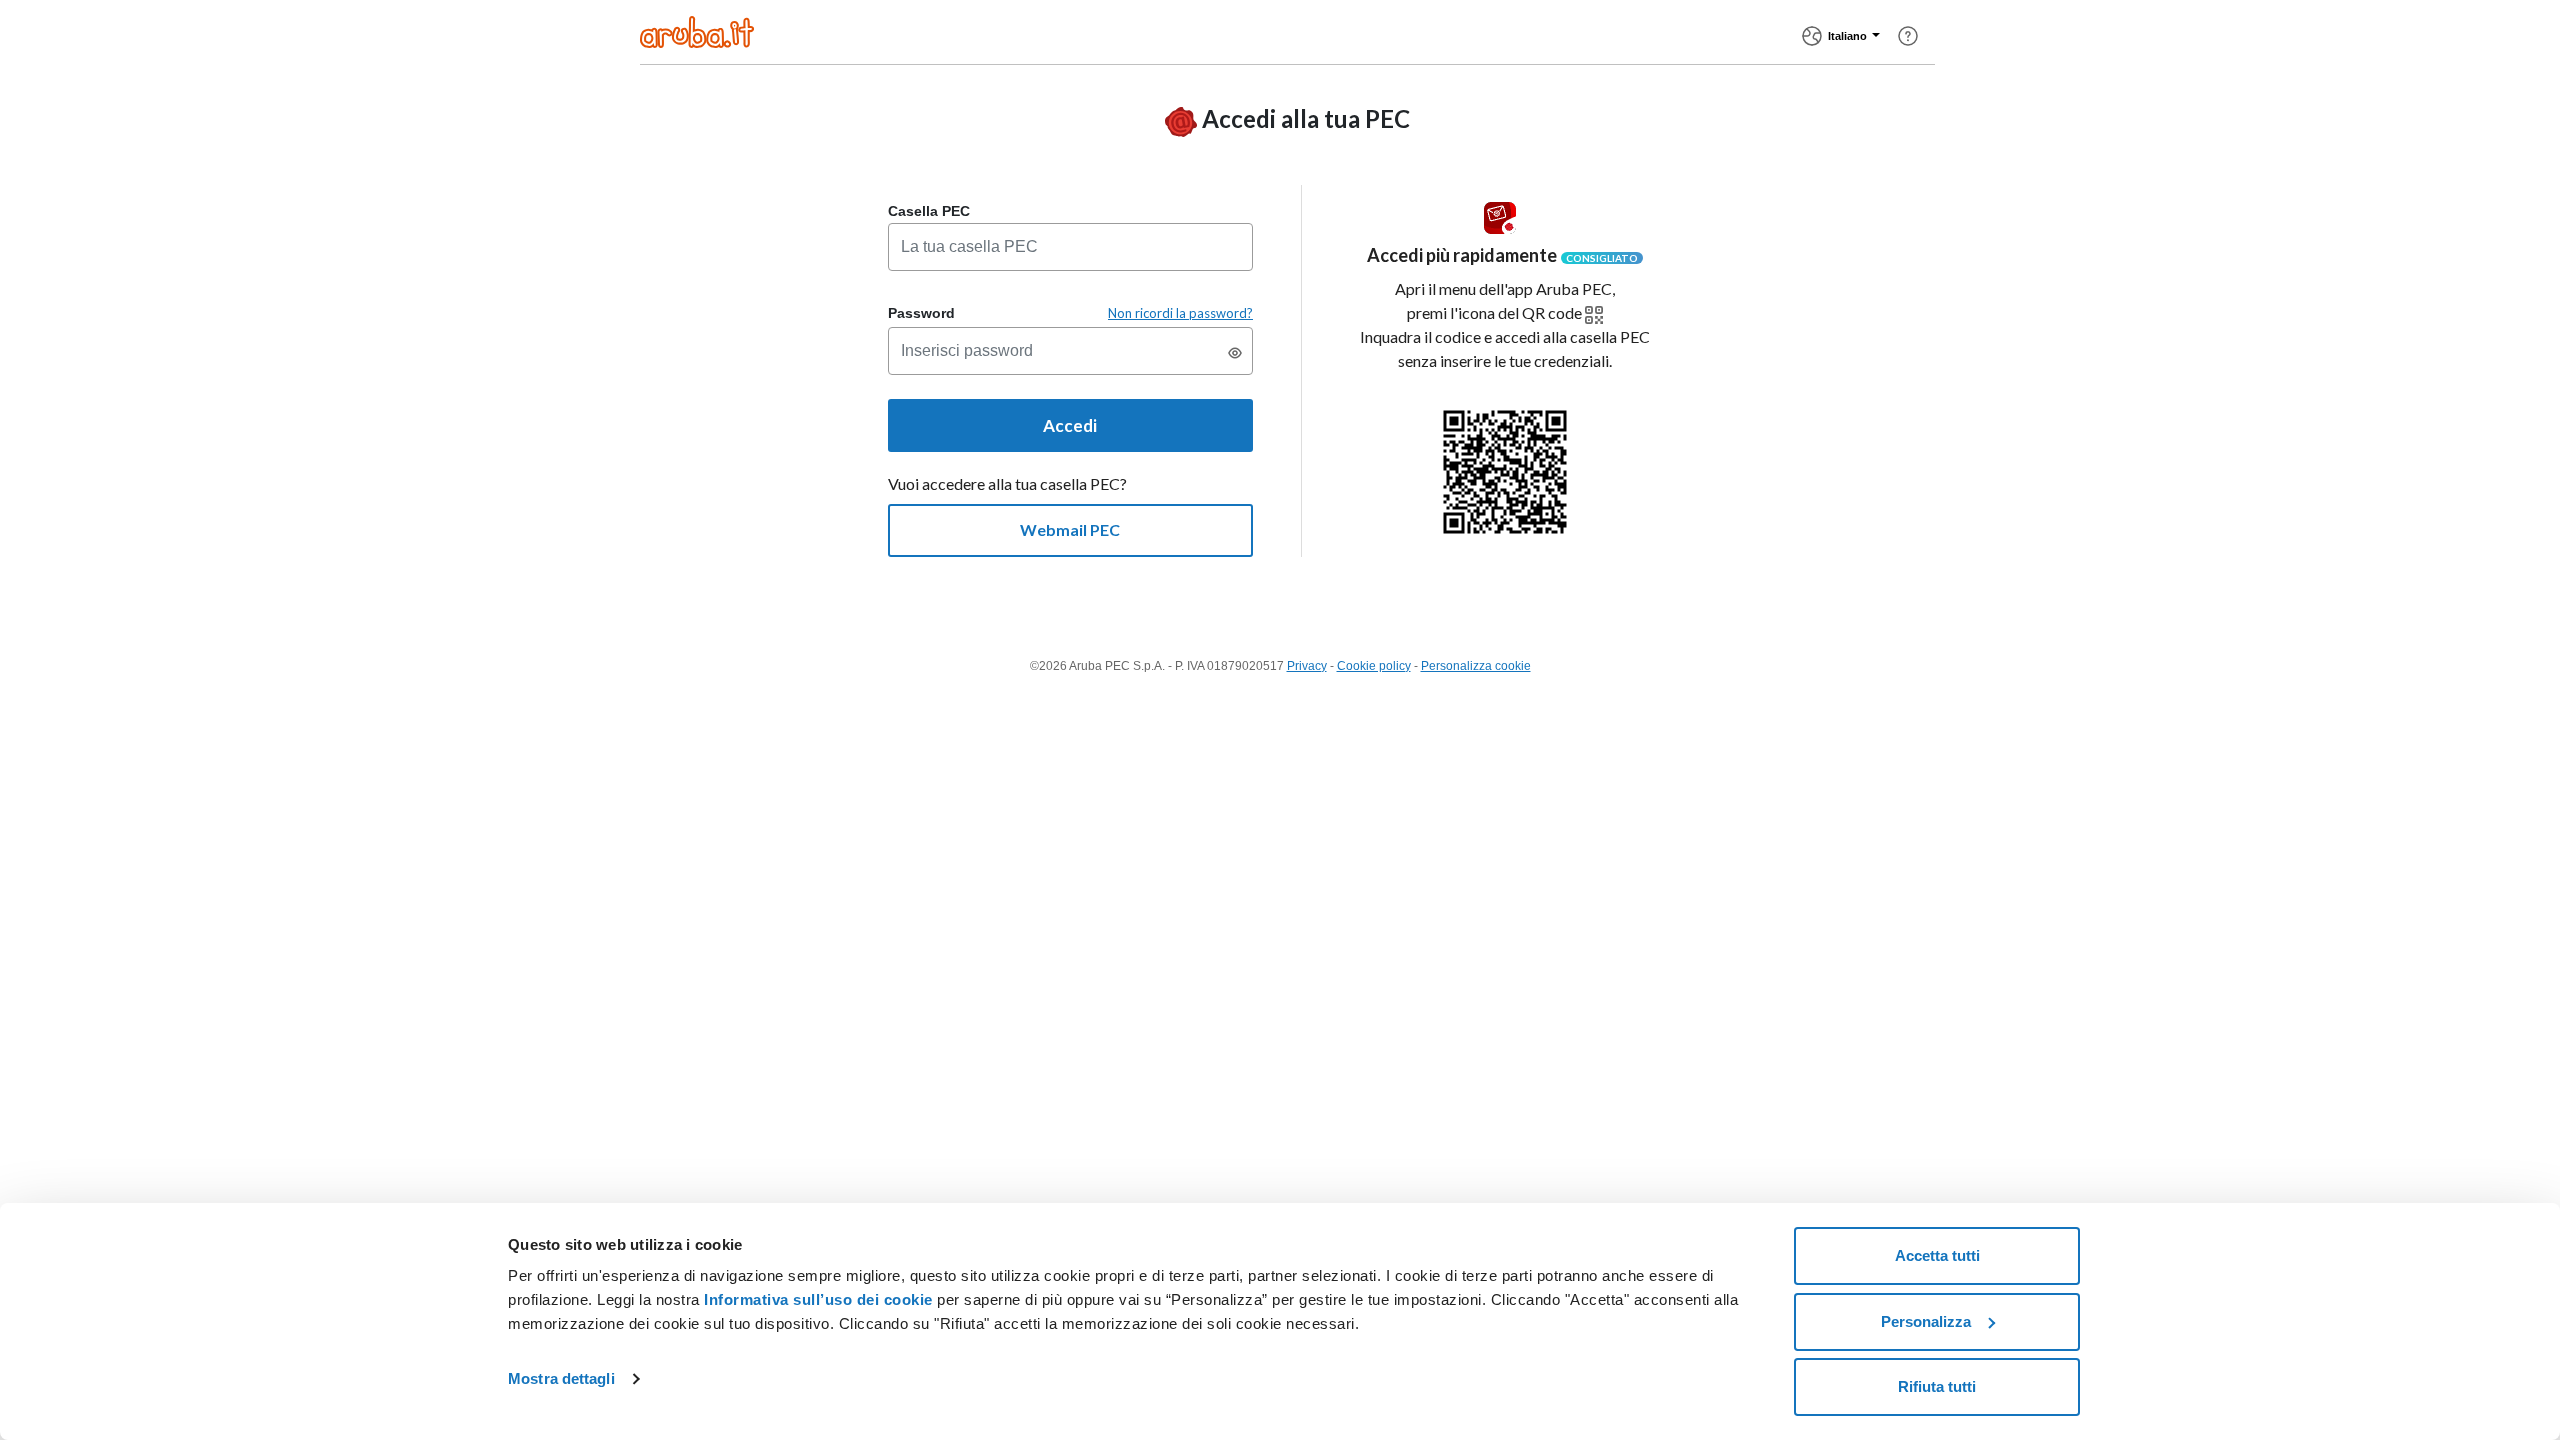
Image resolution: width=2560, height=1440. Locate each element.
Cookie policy (1374, 666)
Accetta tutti (1937, 1255)
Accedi (1070, 425)
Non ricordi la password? (1180, 313)
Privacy (1307, 666)
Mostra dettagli (561, 1378)
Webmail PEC (1070, 529)
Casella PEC (929, 211)
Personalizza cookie (1476, 666)
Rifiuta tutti (1937, 1386)
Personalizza (1926, 1321)
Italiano (1847, 36)
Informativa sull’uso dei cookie (816, 1299)
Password (921, 313)
